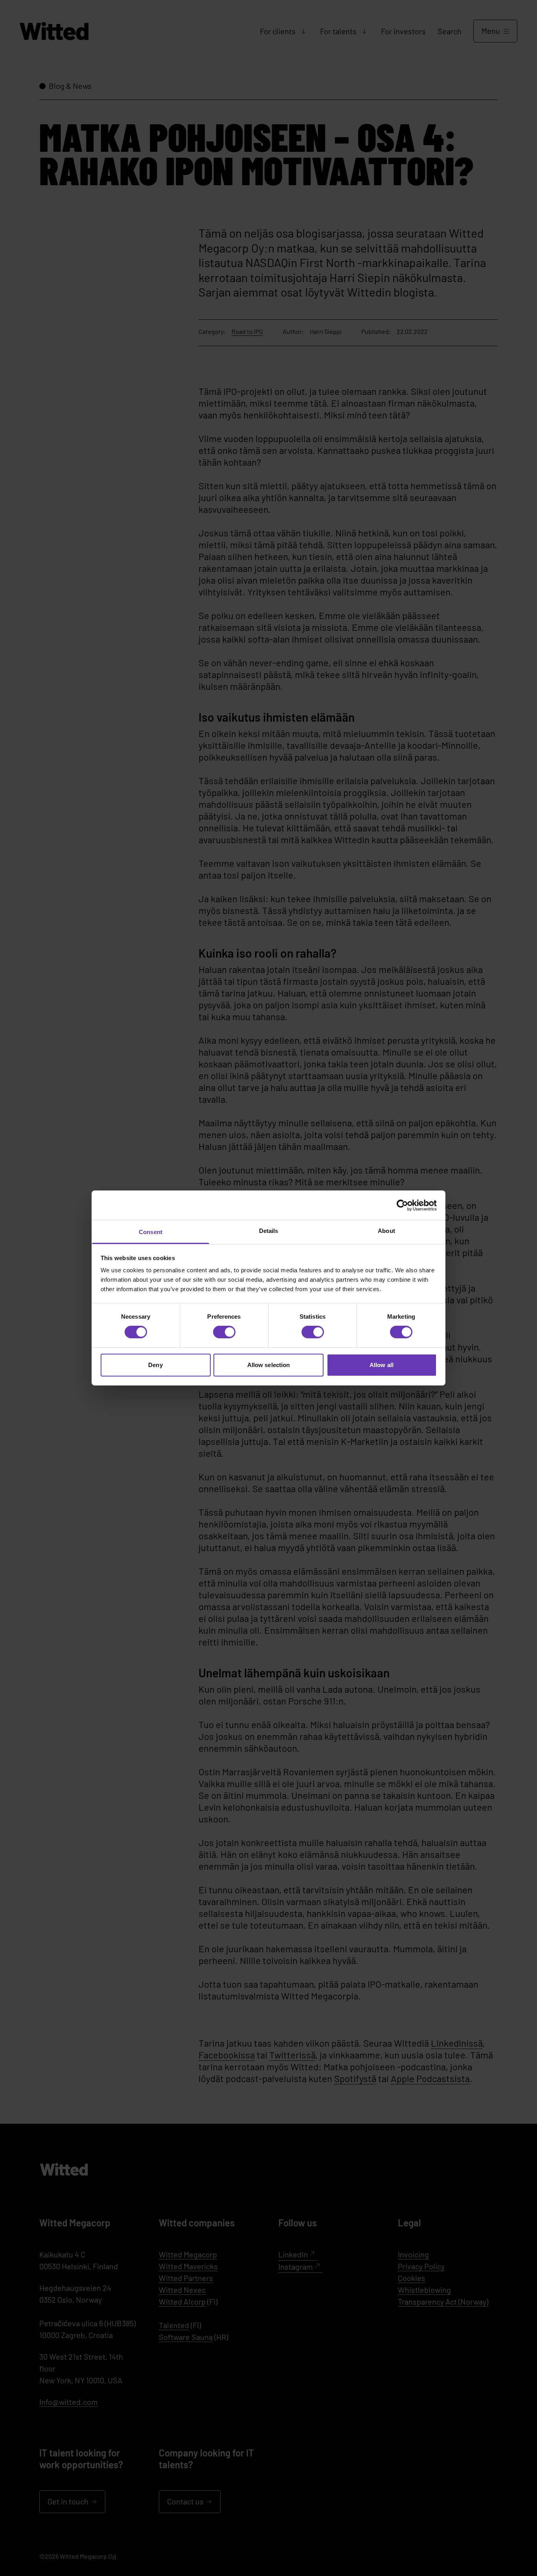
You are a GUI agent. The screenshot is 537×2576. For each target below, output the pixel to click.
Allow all (382, 1365)
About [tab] (386, 1231)
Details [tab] (269, 1231)
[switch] (224, 1332)
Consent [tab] (151, 1232)
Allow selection (269, 1365)
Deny (155, 1365)
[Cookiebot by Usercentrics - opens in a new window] (402, 1205)
